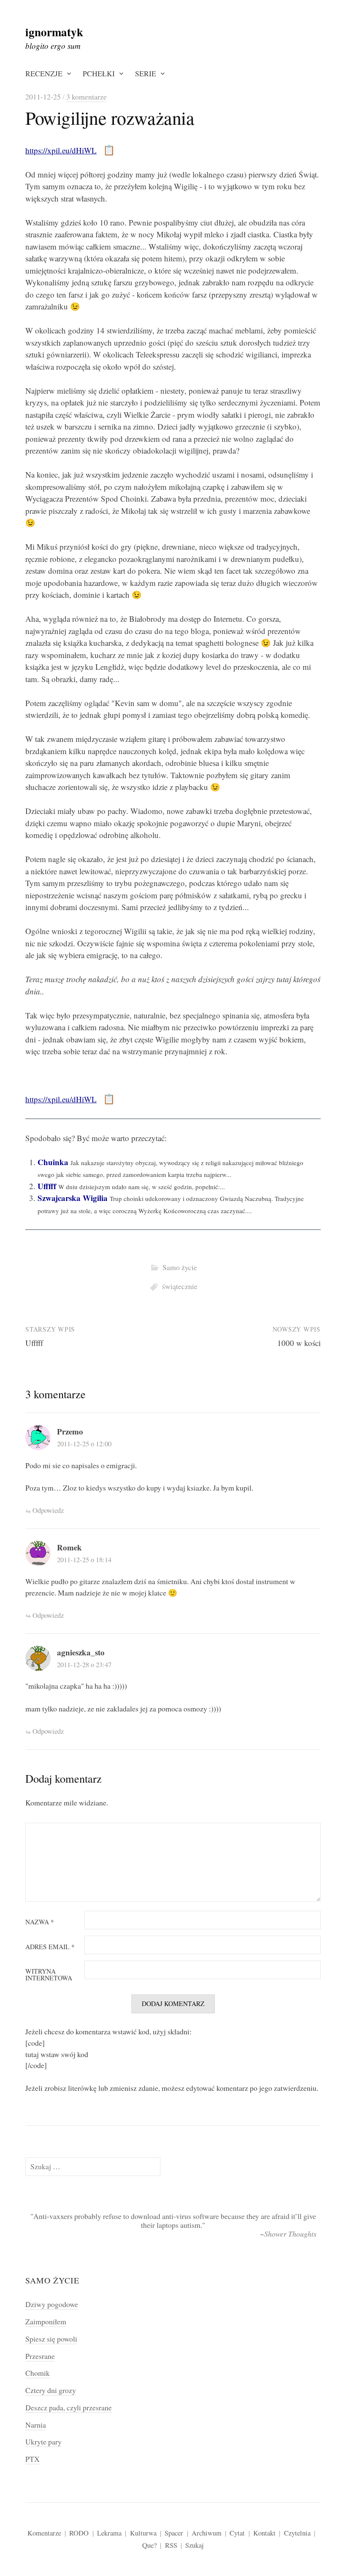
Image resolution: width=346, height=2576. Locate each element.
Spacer (174, 2533)
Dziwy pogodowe (52, 2304)
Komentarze (44, 2533)
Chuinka (53, 1162)
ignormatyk (54, 32)
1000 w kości (299, 1343)
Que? (149, 2545)
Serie (146, 73)
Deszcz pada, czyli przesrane (69, 2407)
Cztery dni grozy (51, 2390)
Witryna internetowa (49, 1975)
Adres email (50, 1947)
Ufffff (47, 1186)
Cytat (237, 2533)
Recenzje (44, 73)
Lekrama (109, 2533)
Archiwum (207, 2533)
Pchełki (99, 73)
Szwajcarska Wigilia (73, 1198)
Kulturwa (143, 2533)
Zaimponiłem (46, 2321)
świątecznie (180, 1286)
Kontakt (264, 2533)
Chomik (38, 2373)
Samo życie (180, 1267)
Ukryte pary (43, 2442)
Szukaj (195, 2545)
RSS (171, 2545)
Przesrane (40, 2356)
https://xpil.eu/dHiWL (61, 150)
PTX (32, 2459)
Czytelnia (297, 2533)
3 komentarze (86, 97)
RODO (79, 2533)
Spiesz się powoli (51, 2339)
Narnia (36, 2425)
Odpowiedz (48, 1510)
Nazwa (40, 1922)
